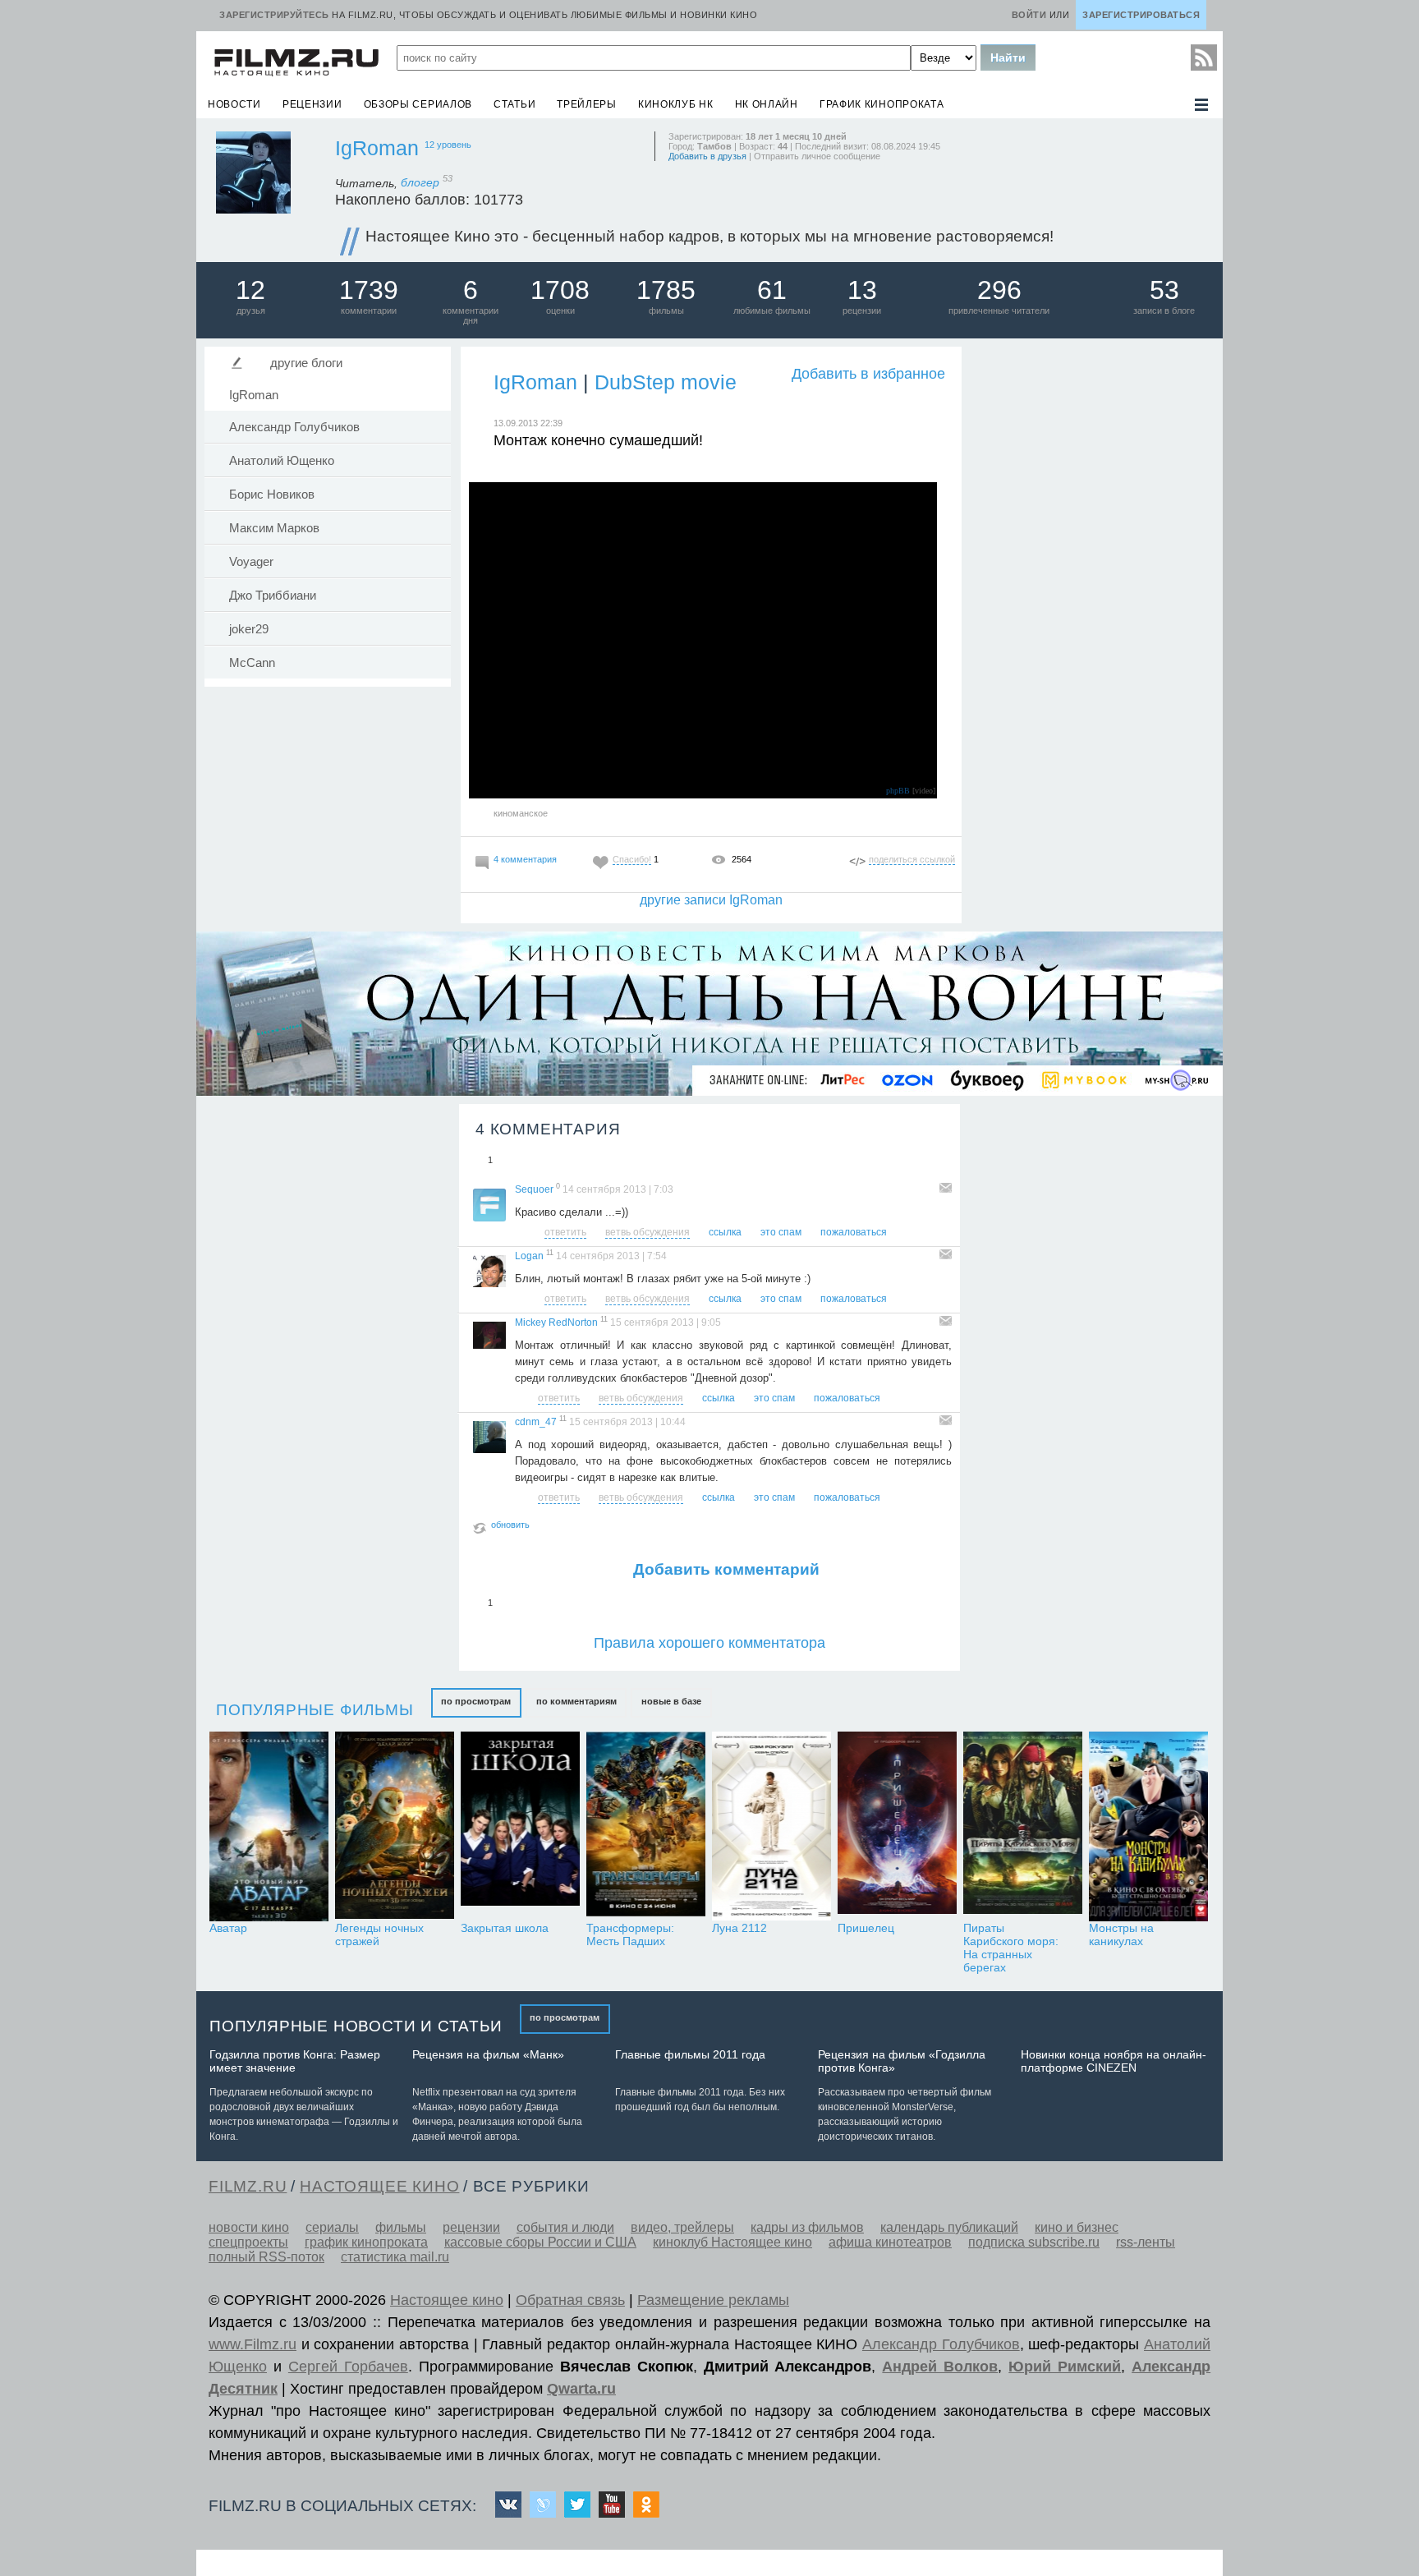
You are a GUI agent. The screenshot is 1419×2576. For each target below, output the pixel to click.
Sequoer (534, 1189)
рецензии (312, 104)
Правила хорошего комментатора (709, 1643)
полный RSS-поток (266, 2257)
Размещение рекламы (713, 2300)
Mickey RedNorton (556, 1322)
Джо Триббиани (273, 596)
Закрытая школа (505, 1928)
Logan (529, 1256)
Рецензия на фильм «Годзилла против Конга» (902, 2061)
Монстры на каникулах (1121, 1934)
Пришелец (866, 1928)
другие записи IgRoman (711, 900)
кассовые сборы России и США (540, 2242)
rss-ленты (1146, 2242)
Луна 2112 (739, 1928)
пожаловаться (854, 1232)
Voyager (251, 562)
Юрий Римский (1065, 2367)
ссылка (725, 1232)
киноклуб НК (676, 104)
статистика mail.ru (395, 2257)
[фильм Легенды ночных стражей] (395, 1826)
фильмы (401, 2227)
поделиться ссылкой (912, 859)
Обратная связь (570, 2300)
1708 (560, 290)
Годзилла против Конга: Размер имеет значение (295, 2061)
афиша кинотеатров (890, 2242)
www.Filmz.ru (253, 2344)
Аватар (228, 1928)
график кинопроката (882, 104)
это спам (781, 1232)
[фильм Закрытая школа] (520, 1826)
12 (250, 290)
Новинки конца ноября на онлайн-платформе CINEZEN (1114, 2061)
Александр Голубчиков (294, 427)
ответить (565, 1232)
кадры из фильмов (807, 2227)
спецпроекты (248, 2242)
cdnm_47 (536, 1422)
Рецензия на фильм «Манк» (488, 2054)
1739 (369, 290)
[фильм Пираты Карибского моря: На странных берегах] (1023, 1826)
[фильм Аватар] (269, 1826)
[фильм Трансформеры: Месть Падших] (646, 1826)
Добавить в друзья (707, 156)
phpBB (898, 791)
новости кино (249, 2227)
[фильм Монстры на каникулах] (1148, 1826)
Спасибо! (632, 859)
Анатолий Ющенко (282, 461)
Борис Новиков (272, 494)
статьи (514, 104)
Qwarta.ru (581, 2389)
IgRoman (377, 148)
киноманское (521, 813)
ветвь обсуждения (648, 1232)
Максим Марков (274, 528)
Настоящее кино (447, 2300)
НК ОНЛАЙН (767, 104)
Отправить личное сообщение (817, 156)
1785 (666, 290)
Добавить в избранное (868, 374)
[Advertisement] (1091, 591)
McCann (252, 663)
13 (862, 290)
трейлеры (587, 104)
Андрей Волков (940, 2367)
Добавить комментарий (726, 1569)
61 (772, 290)
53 (1164, 290)
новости (234, 104)
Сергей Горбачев (348, 2367)
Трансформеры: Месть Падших (630, 1934)
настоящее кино (379, 2186)
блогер (427, 182)
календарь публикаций (949, 2227)
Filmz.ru (248, 2186)
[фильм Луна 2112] (771, 1826)
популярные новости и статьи (356, 2026)
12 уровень (448, 145)
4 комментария (525, 859)
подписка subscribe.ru (1034, 2242)
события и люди (565, 2227)
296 (999, 290)
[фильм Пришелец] (897, 1826)
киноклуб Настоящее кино (732, 2242)
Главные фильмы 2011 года (690, 2054)
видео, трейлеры (682, 2227)
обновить (510, 1525)
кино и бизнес (1077, 2227)
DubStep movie (666, 382)
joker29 (249, 629)
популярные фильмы (315, 1710)
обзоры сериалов (418, 104)
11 (550, 1253)
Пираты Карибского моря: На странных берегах (1011, 1948)
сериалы (332, 2227)
